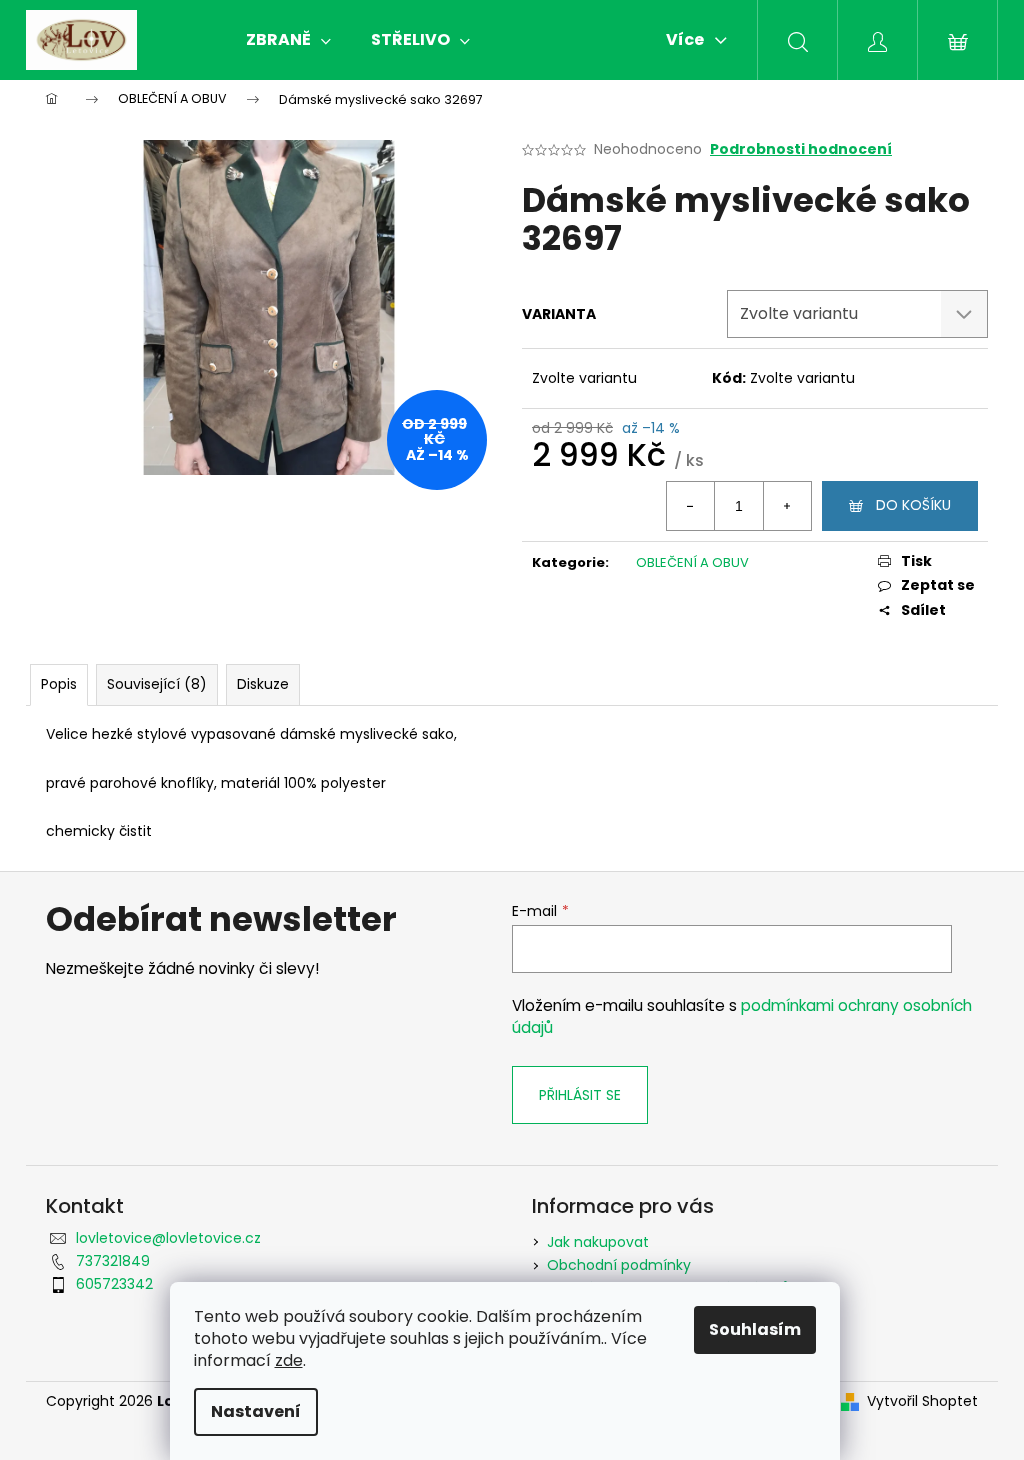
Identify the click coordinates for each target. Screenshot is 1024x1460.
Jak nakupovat (598, 1242)
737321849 (113, 1261)
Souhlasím (755, 1329)
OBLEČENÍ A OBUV (692, 562)
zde (289, 1360)
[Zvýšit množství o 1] (787, 506)
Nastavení (256, 1411)
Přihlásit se (580, 1095)
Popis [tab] (59, 684)
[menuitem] (288, 40)
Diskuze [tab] (263, 684)
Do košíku (913, 505)
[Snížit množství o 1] (691, 506)
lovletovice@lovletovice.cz (168, 1238)
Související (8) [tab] (157, 684)
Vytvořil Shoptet (922, 1401)
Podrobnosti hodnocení (801, 149)
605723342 (114, 1284)
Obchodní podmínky (619, 1265)
